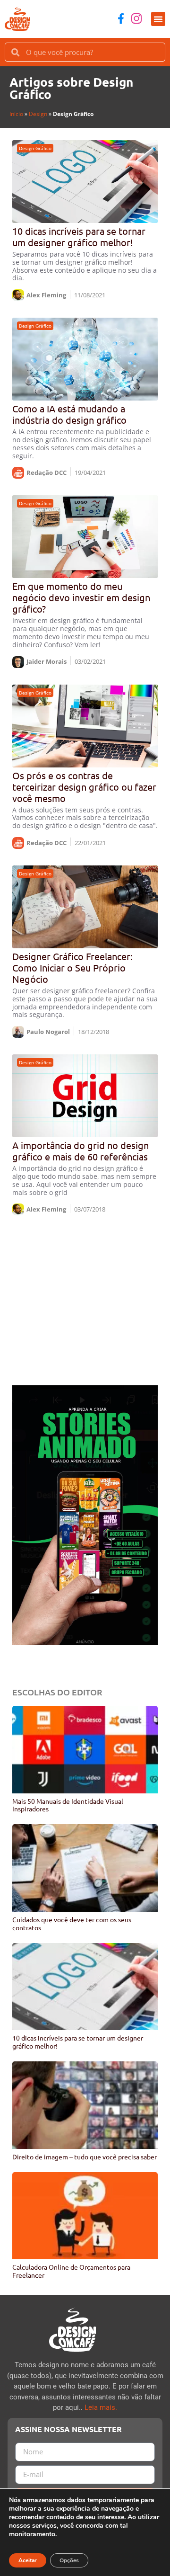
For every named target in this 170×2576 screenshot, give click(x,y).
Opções (69, 2560)
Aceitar (28, 2560)
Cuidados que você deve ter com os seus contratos (72, 1923)
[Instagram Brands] (136, 18)
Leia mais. (101, 2407)
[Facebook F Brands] (121, 18)
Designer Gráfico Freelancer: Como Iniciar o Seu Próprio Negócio (72, 967)
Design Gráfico (35, 148)
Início (16, 114)
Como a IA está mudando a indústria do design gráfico (69, 414)
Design (38, 114)
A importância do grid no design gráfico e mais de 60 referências (81, 1151)
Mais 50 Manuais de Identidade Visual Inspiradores (68, 1805)
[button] (158, 19)
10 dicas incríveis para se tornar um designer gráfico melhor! (79, 236)
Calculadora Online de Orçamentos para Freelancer (71, 2271)
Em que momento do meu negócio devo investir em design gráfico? (81, 597)
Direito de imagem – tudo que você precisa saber (85, 2157)
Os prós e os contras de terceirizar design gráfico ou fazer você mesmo (84, 787)
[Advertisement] (85, 1300)
